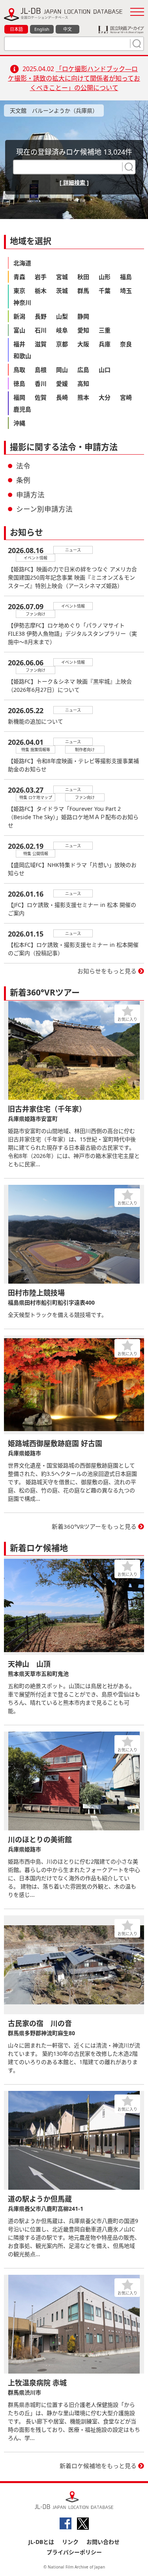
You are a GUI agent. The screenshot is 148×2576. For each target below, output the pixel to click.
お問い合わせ (103, 2542)
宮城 (62, 277)
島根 (41, 370)
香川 (41, 383)
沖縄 (19, 423)
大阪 (83, 344)
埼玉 (126, 291)
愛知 (83, 330)
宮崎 (126, 397)
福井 (19, 344)
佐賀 (41, 397)
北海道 (22, 263)
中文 (67, 29)
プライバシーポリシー (74, 2552)
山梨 (62, 316)
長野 (41, 316)
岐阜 (62, 330)
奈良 (126, 344)
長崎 (62, 397)
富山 (19, 330)
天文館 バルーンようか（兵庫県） (54, 110)
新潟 (19, 316)
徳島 (19, 383)
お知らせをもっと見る (107, 971)
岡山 (62, 370)
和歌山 (22, 356)
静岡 (83, 316)
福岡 (19, 397)
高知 (83, 383)
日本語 (16, 29)
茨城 (62, 291)
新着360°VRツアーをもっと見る (94, 1526)
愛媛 (62, 383)
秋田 (83, 277)
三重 (105, 330)
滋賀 (41, 344)
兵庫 (105, 344)
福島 (126, 277)
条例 (23, 480)
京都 (62, 344)
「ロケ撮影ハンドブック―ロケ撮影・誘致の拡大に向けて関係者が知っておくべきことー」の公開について (74, 78)
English (42, 29)
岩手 (41, 277)
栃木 (41, 291)
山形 (105, 277)
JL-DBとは (41, 2542)
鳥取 (19, 370)
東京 (19, 291)
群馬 (83, 291)
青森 (19, 277)
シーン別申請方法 (44, 509)
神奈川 (22, 302)
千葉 (105, 291)
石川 (41, 330)
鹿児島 (22, 409)
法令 (23, 466)
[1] (136, 43)
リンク (70, 2542)
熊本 (83, 397)
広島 (83, 370)
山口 (105, 370)
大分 (105, 397)
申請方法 (30, 495)
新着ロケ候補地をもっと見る (98, 2466)
